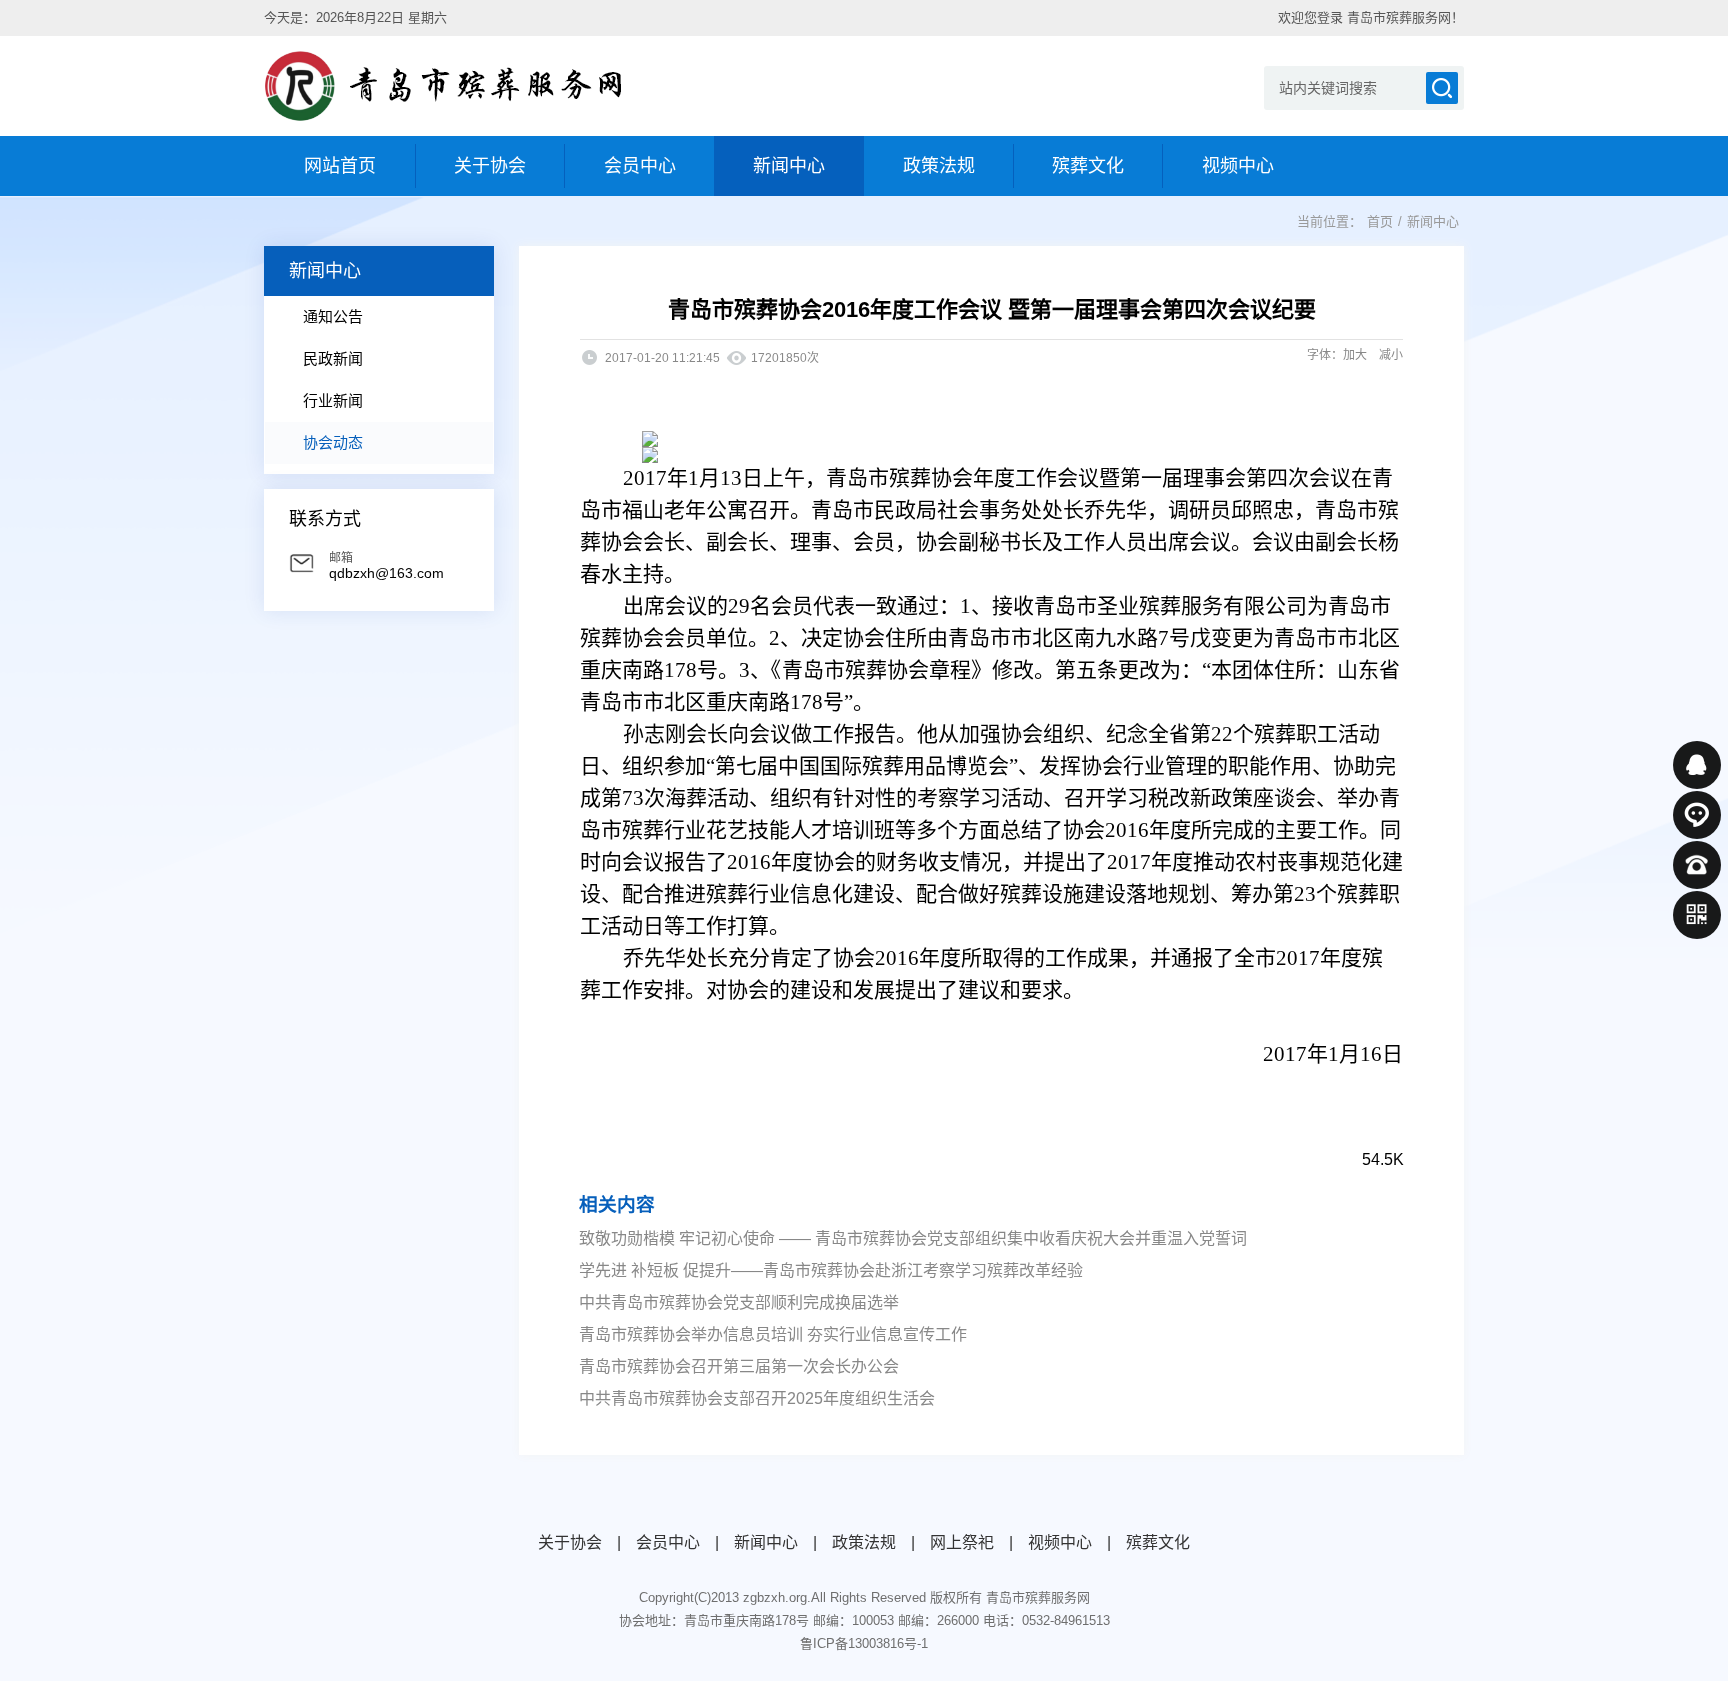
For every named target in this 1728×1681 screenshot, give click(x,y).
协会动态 (333, 442)
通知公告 (333, 316)
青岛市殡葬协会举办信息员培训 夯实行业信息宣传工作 (773, 1334)
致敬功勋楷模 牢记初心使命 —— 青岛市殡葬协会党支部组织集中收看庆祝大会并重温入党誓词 (913, 1238)
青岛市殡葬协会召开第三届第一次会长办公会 (739, 1366)
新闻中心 (1433, 221)
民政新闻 (333, 358)
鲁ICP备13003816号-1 (864, 1643)
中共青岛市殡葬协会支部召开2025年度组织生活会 (757, 1398)
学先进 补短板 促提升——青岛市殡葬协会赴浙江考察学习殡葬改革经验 (831, 1270)
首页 (1380, 221)
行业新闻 (333, 400)
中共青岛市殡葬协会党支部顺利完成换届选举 (739, 1302)
